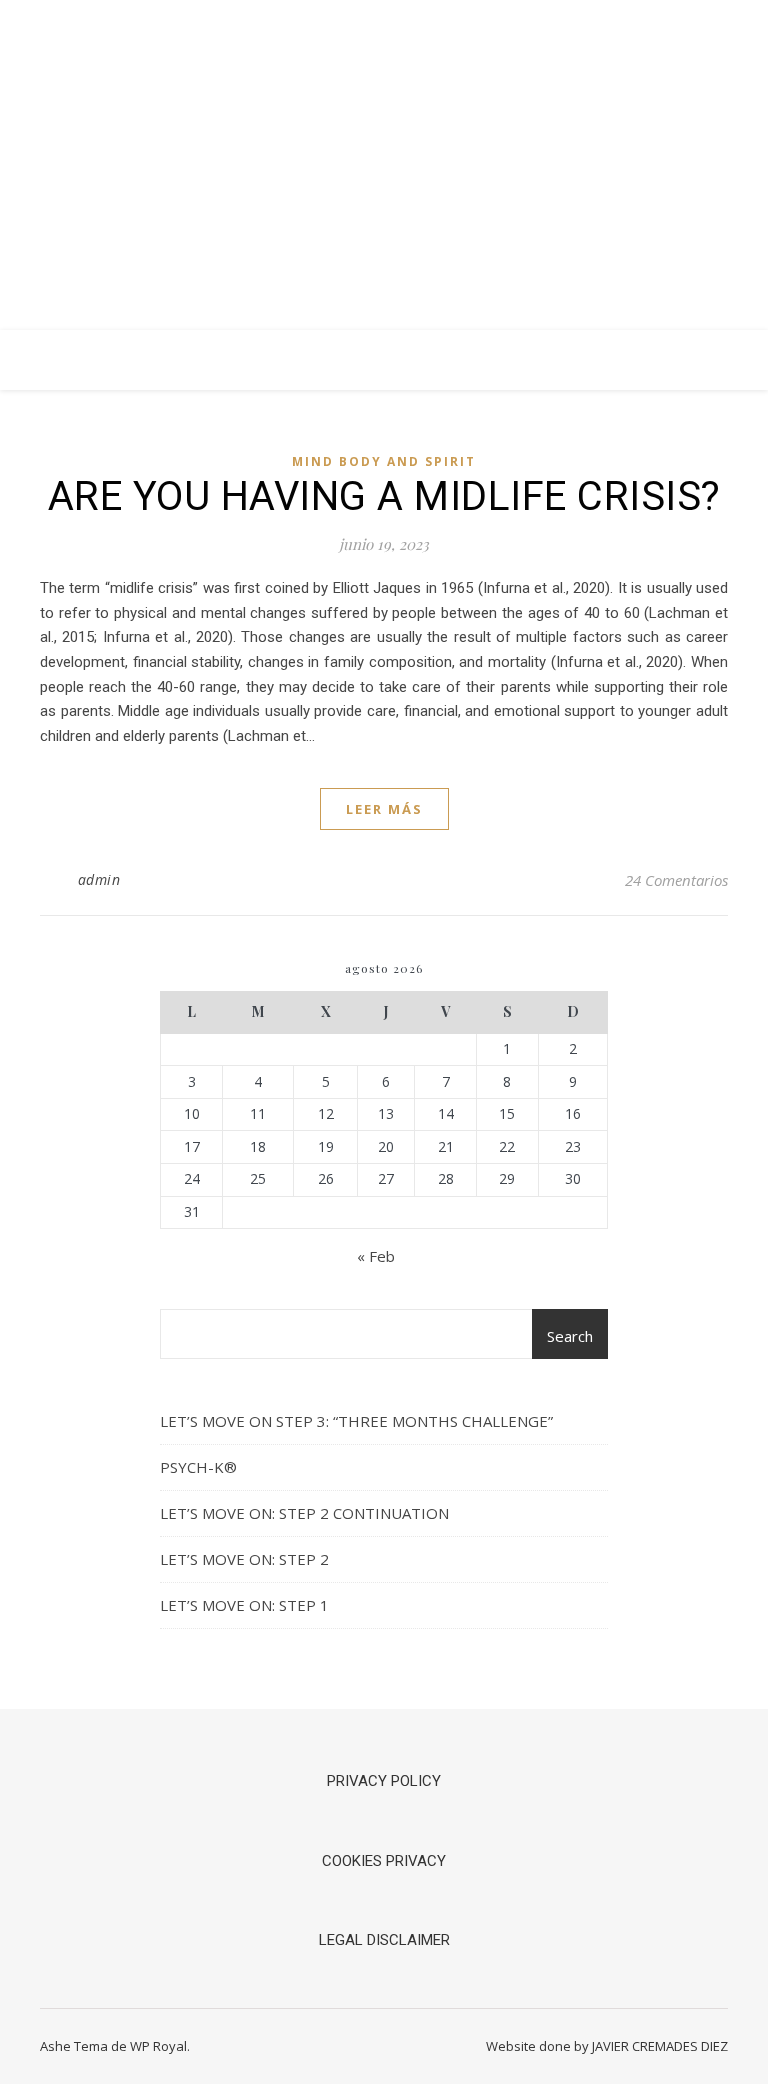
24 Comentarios (676, 880)
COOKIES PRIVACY (384, 1861)
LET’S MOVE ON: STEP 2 (244, 1559)
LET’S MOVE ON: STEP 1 (244, 1605)
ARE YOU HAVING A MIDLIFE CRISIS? (384, 496)
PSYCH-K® (198, 1467)
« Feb (376, 1256)
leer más (384, 809)
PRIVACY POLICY (384, 1781)
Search (570, 1336)
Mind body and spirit (384, 461)
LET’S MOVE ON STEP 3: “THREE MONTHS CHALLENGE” (356, 1421)
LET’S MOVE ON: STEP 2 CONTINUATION (304, 1513)
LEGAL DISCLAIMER (384, 1940)
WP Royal (158, 2046)
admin (99, 879)
